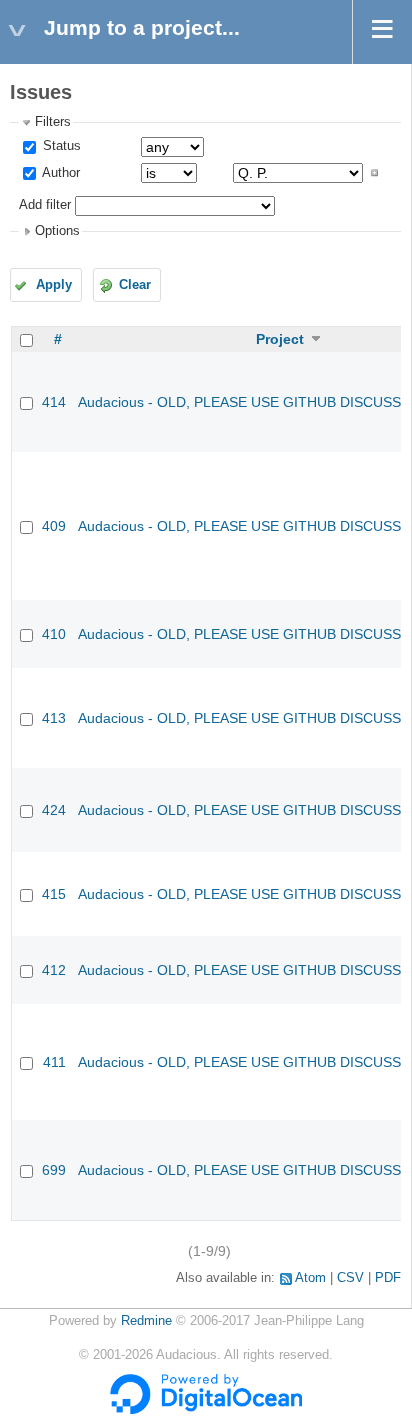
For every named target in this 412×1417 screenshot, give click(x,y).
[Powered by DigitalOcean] (206, 1410)
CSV (350, 1278)
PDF (388, 1278)
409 (54, 526)
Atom (310, 1278)
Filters (53, 122)
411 (54, 1062)
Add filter (45, 205)
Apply (54, 285)
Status (60, 146)
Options (57, 231)
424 (54, 810)
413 (54, 718)
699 (54, 1170)
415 (54, 894)
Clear (135, 285)
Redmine (146, 1321)
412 (54, 970)
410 (54, 634)
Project (280, 339)
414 (54, 402)
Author (59, 173)
